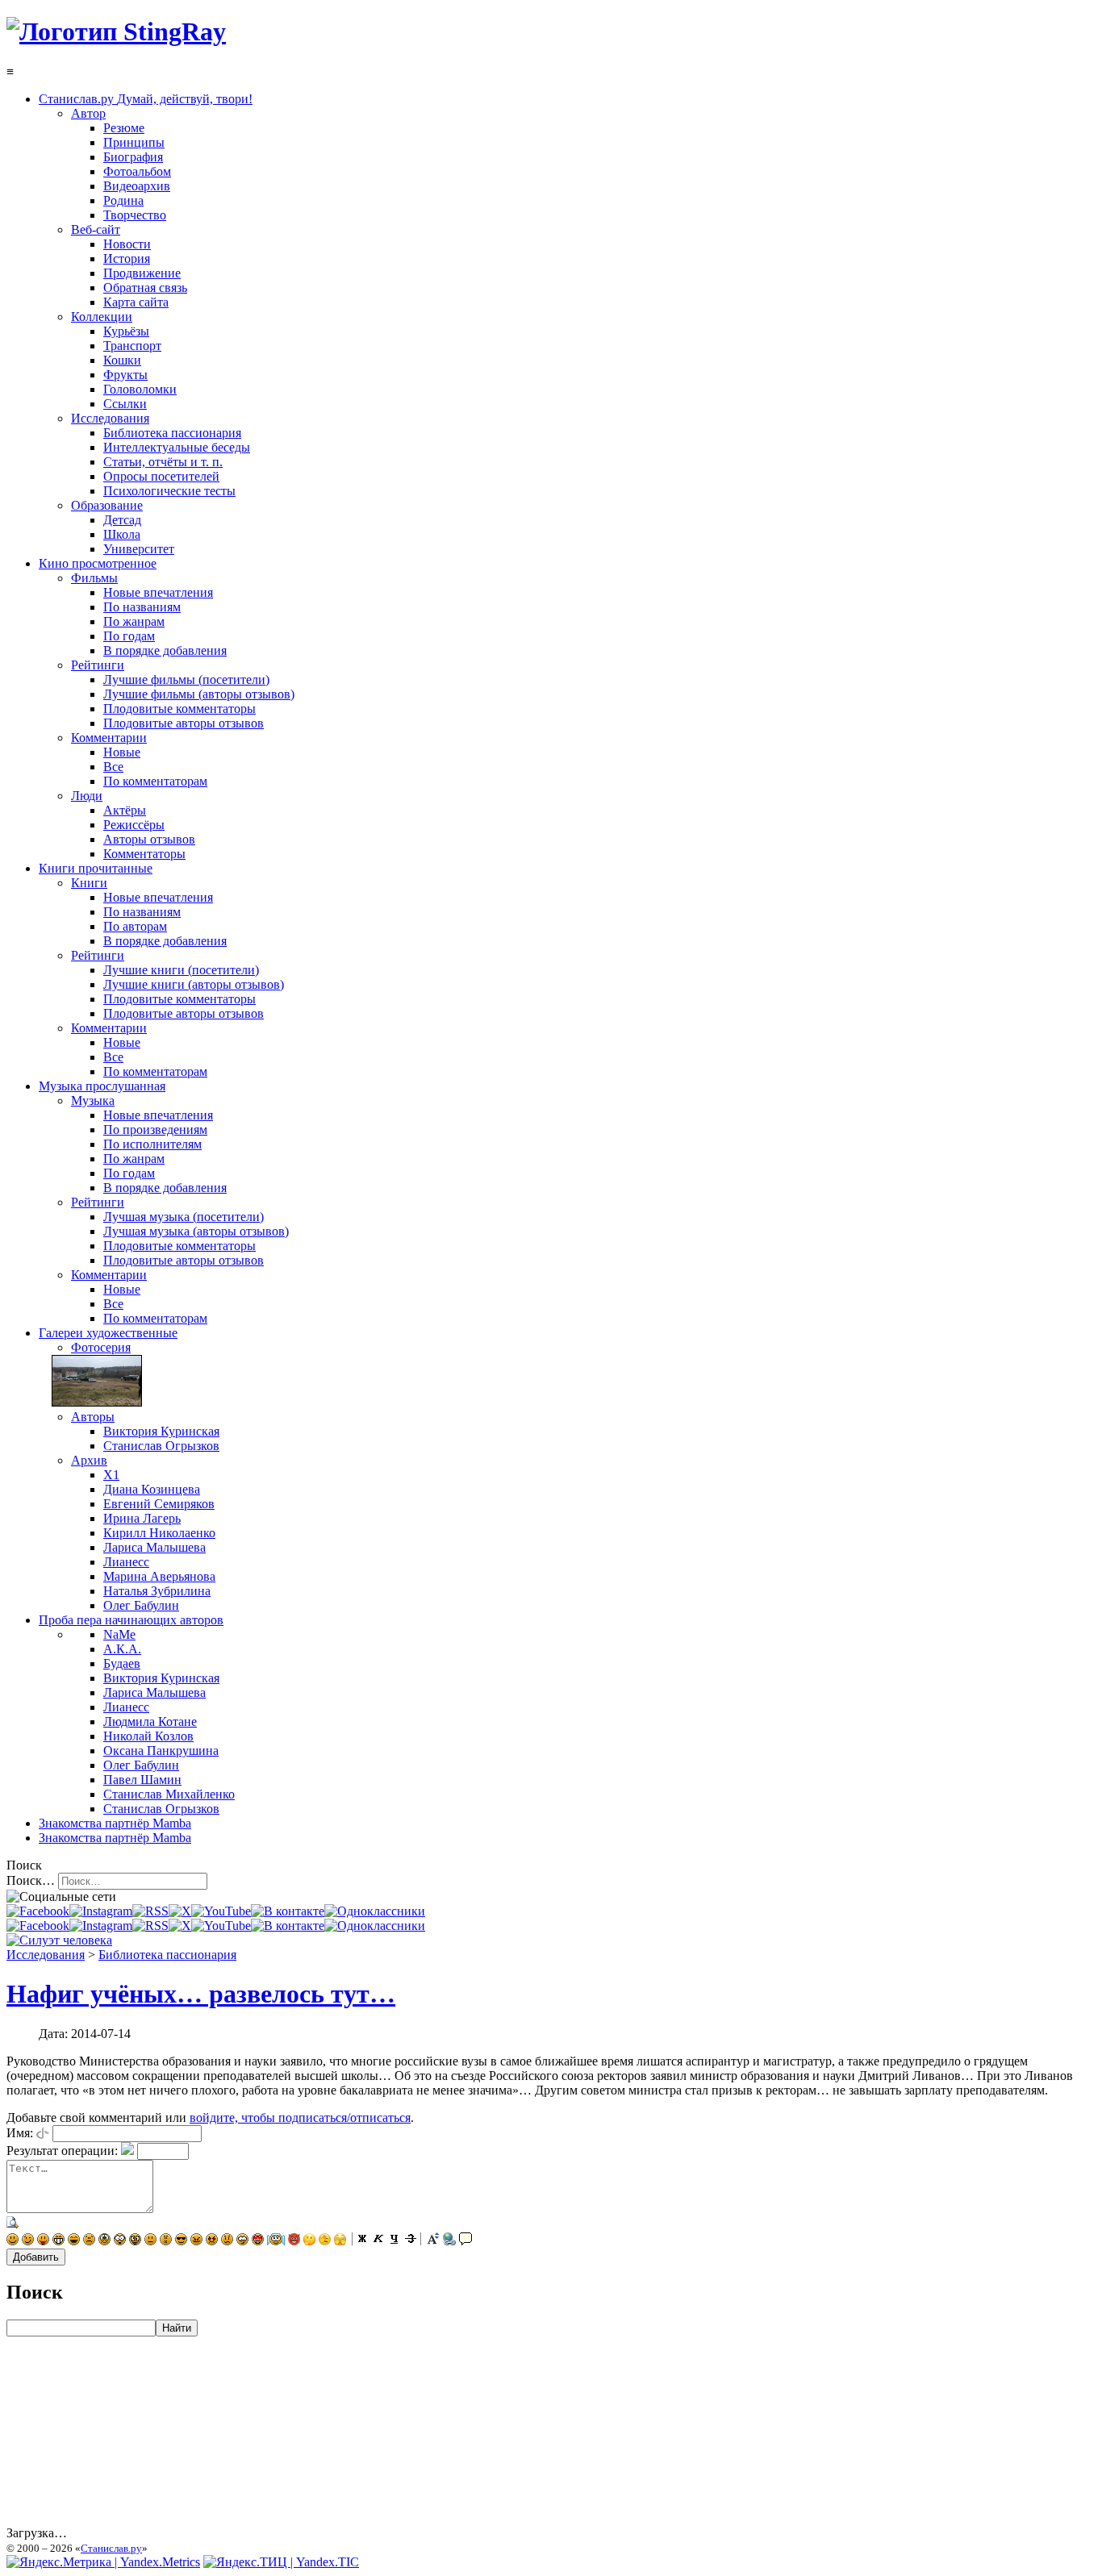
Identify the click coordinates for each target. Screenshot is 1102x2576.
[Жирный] (362, 2241)
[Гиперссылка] (449, 2241)
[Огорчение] (89, 2241)
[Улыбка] (13, 2241)
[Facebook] (38, 1911)
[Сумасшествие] (135, 2241)
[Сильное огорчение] (104, 2241)
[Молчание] (166, 2241)
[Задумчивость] (309, 2241)
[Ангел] (276, 2241)
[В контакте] (288, 1911)
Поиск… (31, 1880)
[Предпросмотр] (13, 2225)
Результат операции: (62, 2151)
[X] (180, 1911)
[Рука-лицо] (325, 2241)
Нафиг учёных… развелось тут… (201, 1994)
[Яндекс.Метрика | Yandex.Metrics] (103, 2562)
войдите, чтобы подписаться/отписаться (300, 2117)
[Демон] (294, 2241)
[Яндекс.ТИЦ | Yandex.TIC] (281, 2562)
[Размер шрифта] (433, 2241)
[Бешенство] (212, 2241)
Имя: (20, 2133)
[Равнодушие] (150, 2241)
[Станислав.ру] (116, 31)
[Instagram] (101, 1911)
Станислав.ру (111, 2548)
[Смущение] (227, 2241)
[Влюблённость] (258, 2241)
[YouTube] (221, 1911)
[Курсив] (378, 2241)
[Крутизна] (181, 2241)
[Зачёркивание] (411, 2241)
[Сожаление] (242, 2241)
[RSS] (150, 1911)
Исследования (46, 1955)
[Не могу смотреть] (340, 2241)
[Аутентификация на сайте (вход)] (59, 1940)
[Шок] (120, 2241)
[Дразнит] (43, 2241)
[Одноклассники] (375, 1911)
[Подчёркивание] (394, 2241)
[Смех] (74, 2241)
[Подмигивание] (28, 2241)
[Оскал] (58, 2241)
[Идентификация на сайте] (43, 2133)
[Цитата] (465, 2241)
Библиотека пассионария (167, 1955)
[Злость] (196, 2241)
